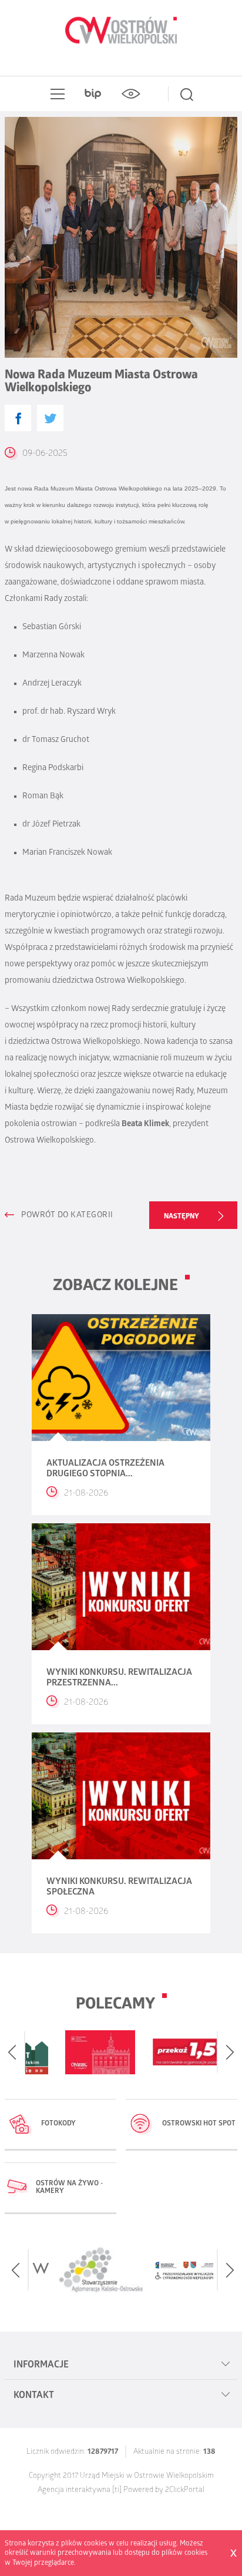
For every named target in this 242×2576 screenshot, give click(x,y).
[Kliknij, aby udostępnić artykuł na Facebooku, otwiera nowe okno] (18, 418)
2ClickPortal (185, 2491)
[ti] (117, 2491)
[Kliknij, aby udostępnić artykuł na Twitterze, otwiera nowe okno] (50, 418)
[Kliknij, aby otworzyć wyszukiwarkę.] (187, 94)
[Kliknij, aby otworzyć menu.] (55, 94)
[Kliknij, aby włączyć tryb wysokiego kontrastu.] (130, 94)
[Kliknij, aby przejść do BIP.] (93, 94)
